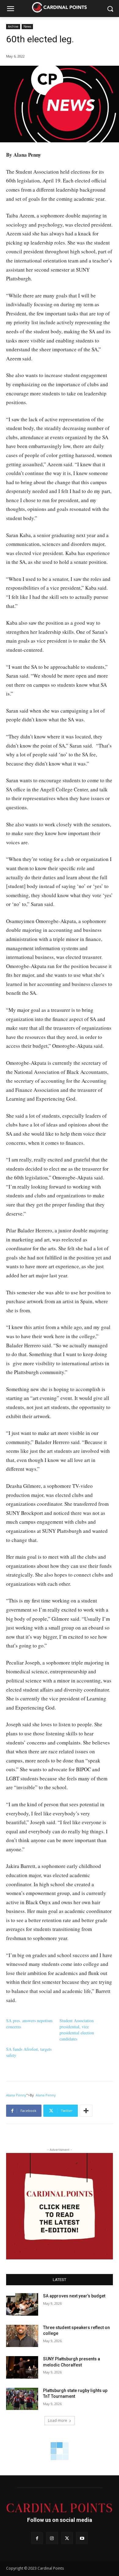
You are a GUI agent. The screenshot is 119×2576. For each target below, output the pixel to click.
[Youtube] (82, 2538)
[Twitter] (67, 2538)
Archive (13, 26)
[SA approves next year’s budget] (22, 2304)
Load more (58, 2420)
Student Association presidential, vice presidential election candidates (77, 2030)
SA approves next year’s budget (75, 2296)
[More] (86, 2111)
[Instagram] (52, 2538)
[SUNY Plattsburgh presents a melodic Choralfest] (22, 2367)
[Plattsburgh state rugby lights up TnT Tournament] (22, 2399)
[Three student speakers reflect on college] (22, 2336)
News (27, 26)
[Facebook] (37, 2538)
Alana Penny (16, 2095)
